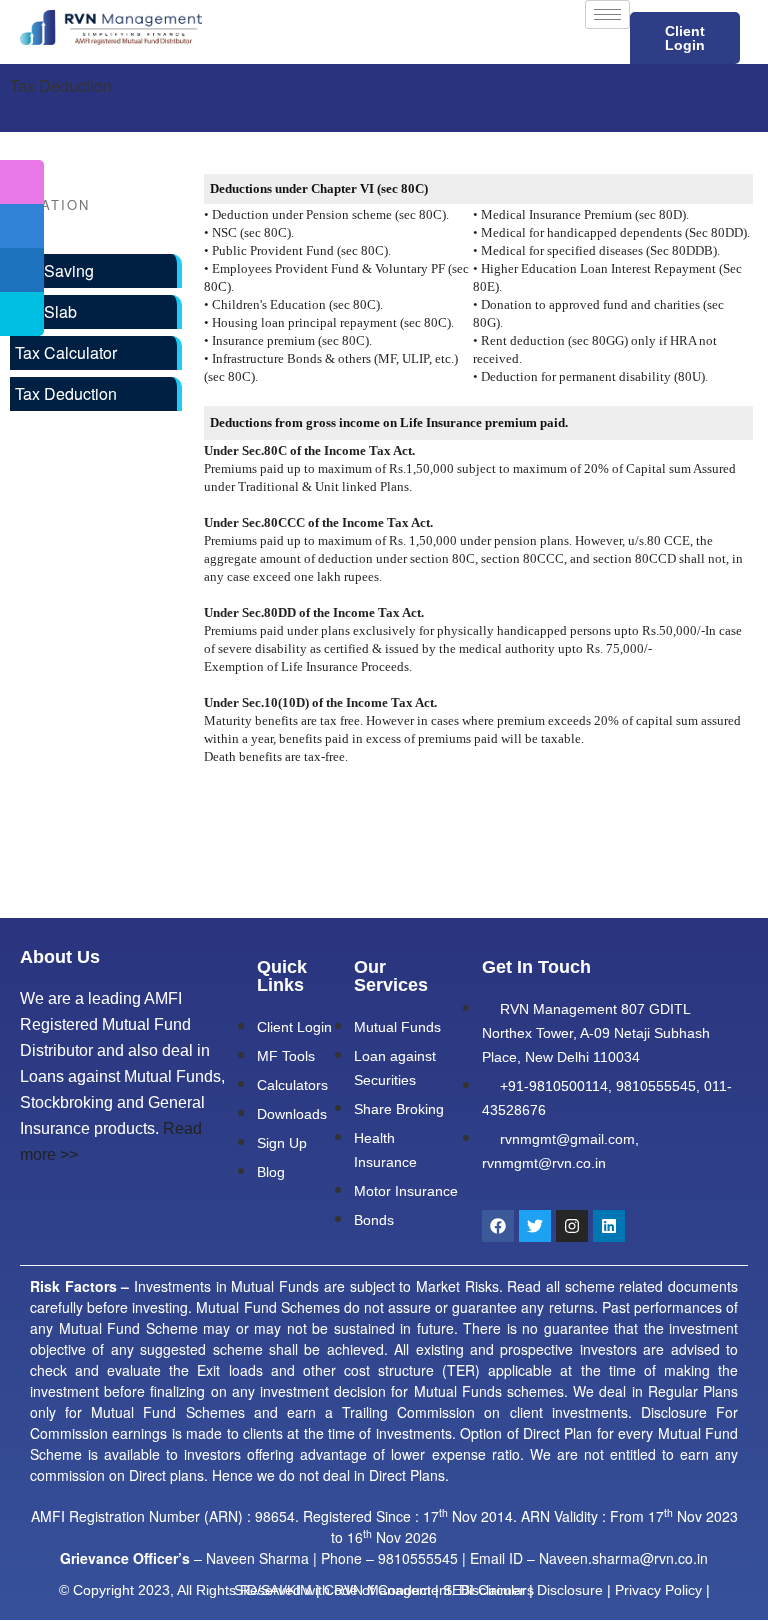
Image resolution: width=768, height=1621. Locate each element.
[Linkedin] (609, 1226)
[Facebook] (498, 1226)
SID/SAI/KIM (273, 1590)
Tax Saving (54, 270)
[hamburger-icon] (607, 14)
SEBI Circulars (488, 1590)
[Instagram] (572, 1226)
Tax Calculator (66, 352)
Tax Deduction (66, 393)
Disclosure (570, 1590)
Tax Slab (46, 311)
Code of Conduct (377, 1590)
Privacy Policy (658, 1590)
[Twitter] (535, 1226)
